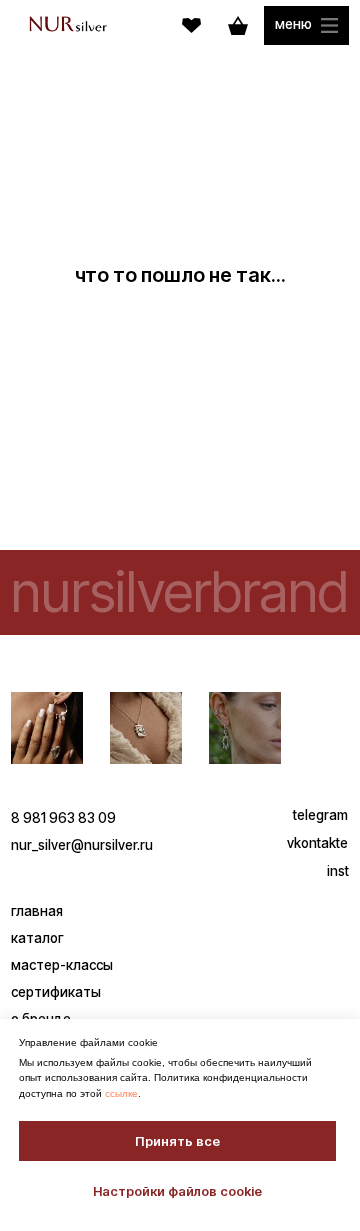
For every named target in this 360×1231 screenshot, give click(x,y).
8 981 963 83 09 (63, 818)
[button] (306, 25)
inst (338, 871)
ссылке (121, 1093)
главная (37, 911)
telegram (320, 815)
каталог (37, 938)
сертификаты (56, 992)
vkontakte (317, 843)
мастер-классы (62, 965)
